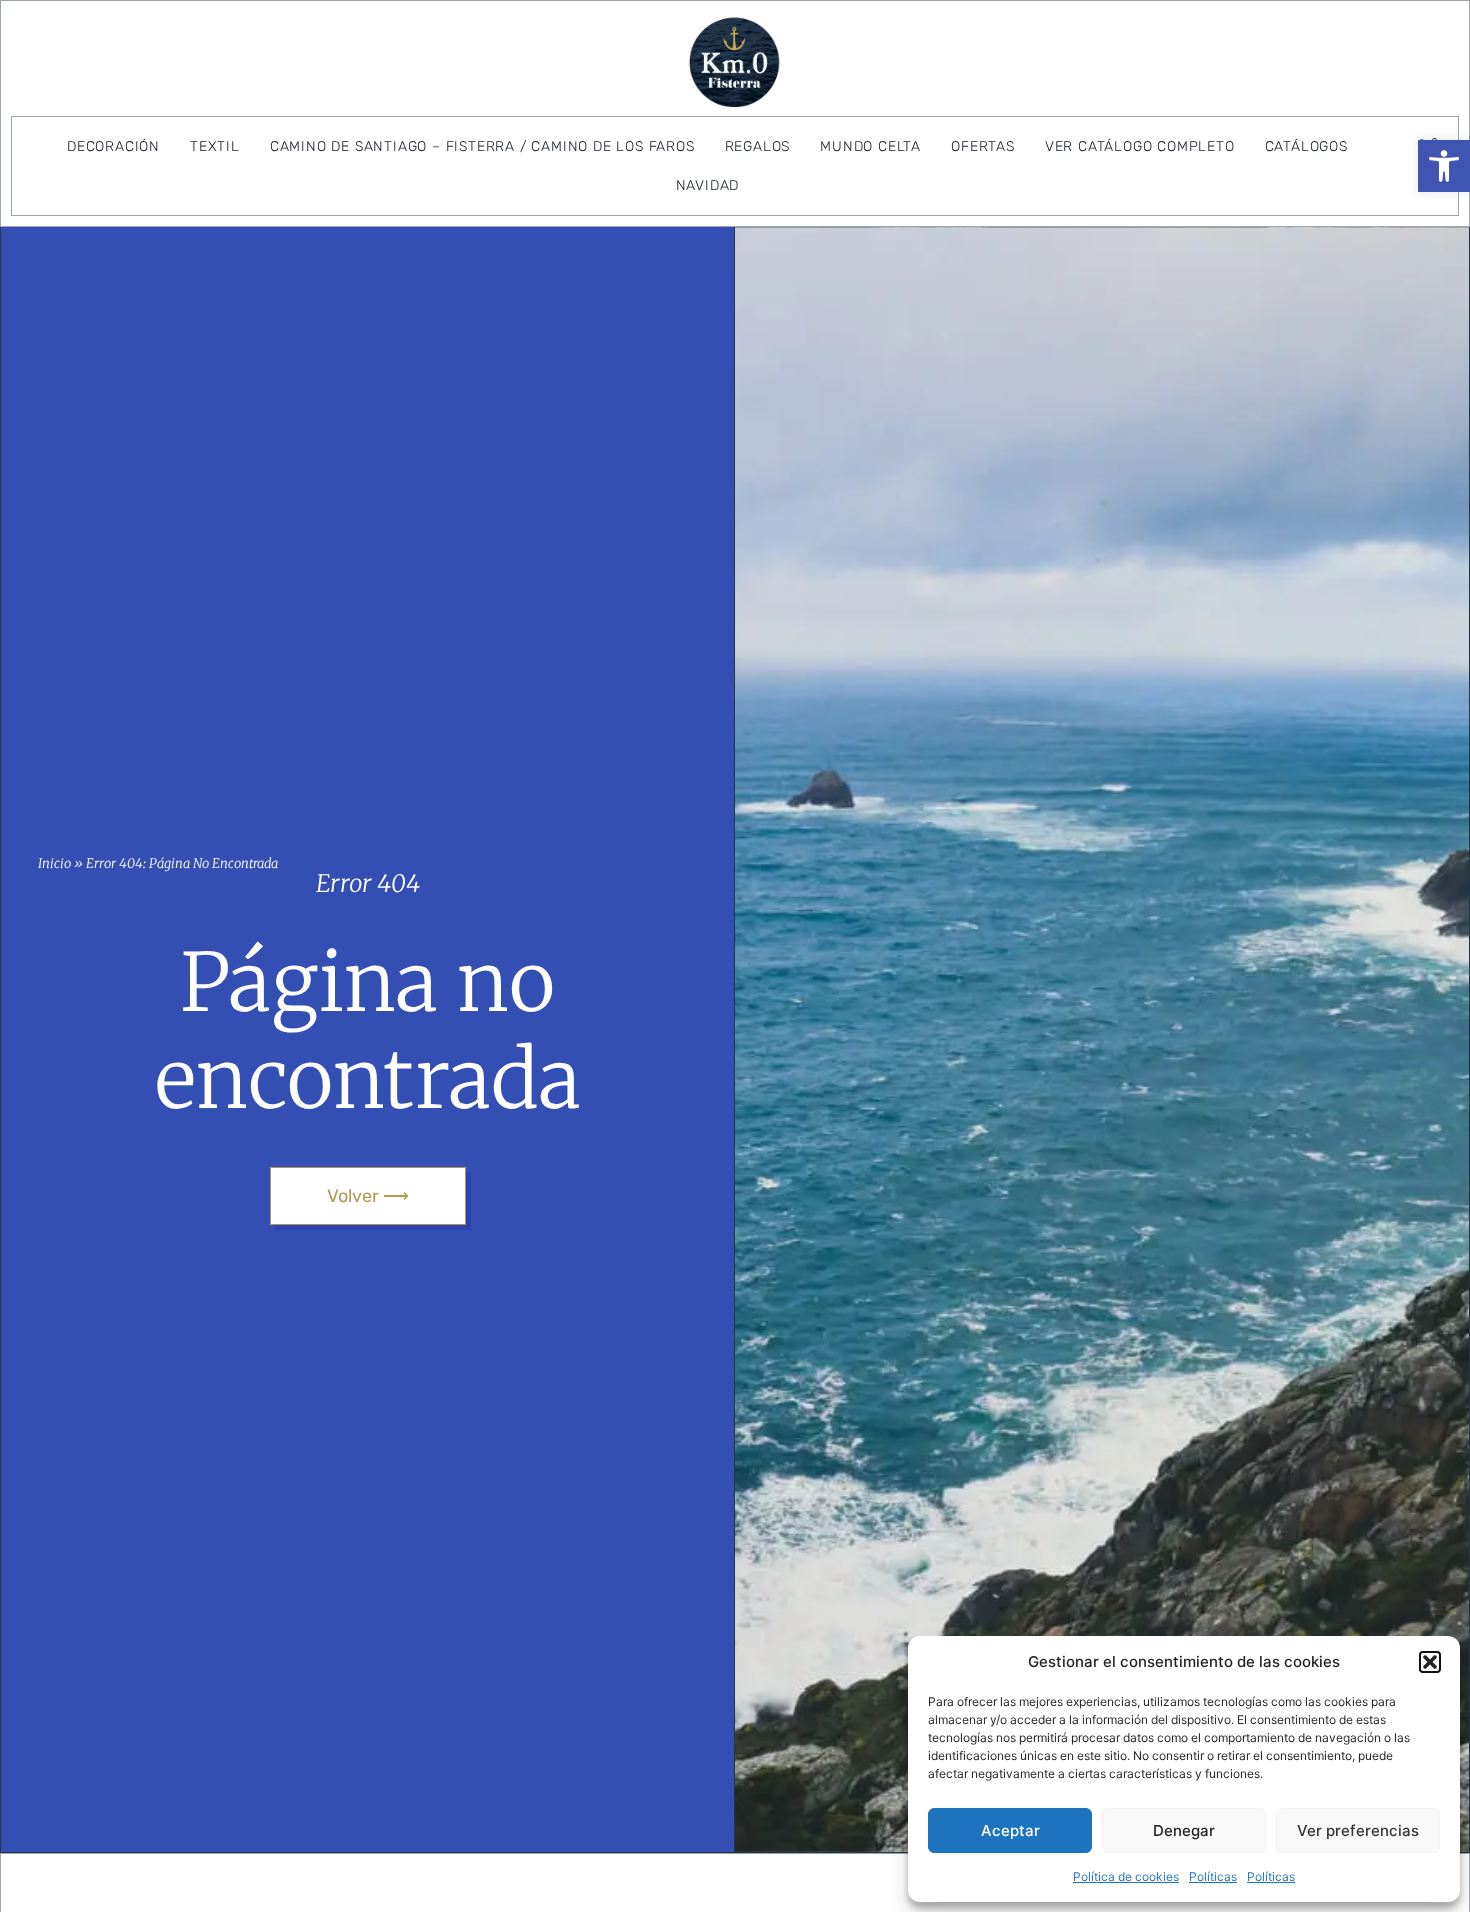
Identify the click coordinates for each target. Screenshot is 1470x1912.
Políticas (1213, 1876)
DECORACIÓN (113, 146)
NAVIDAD (708, 185)
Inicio (54, 863)
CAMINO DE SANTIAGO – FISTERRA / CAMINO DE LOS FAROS (482, 146)
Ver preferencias (1358, 1830)
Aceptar (1010, 1830)
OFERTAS (983, 146)
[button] (1444, 166)
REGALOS (758, 146)
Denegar (1184, 1830)
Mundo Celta (870, 146)
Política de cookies (1126, 1876)
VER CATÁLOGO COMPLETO (1140, 146)
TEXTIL (215, 146)
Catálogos (1306, 146)
